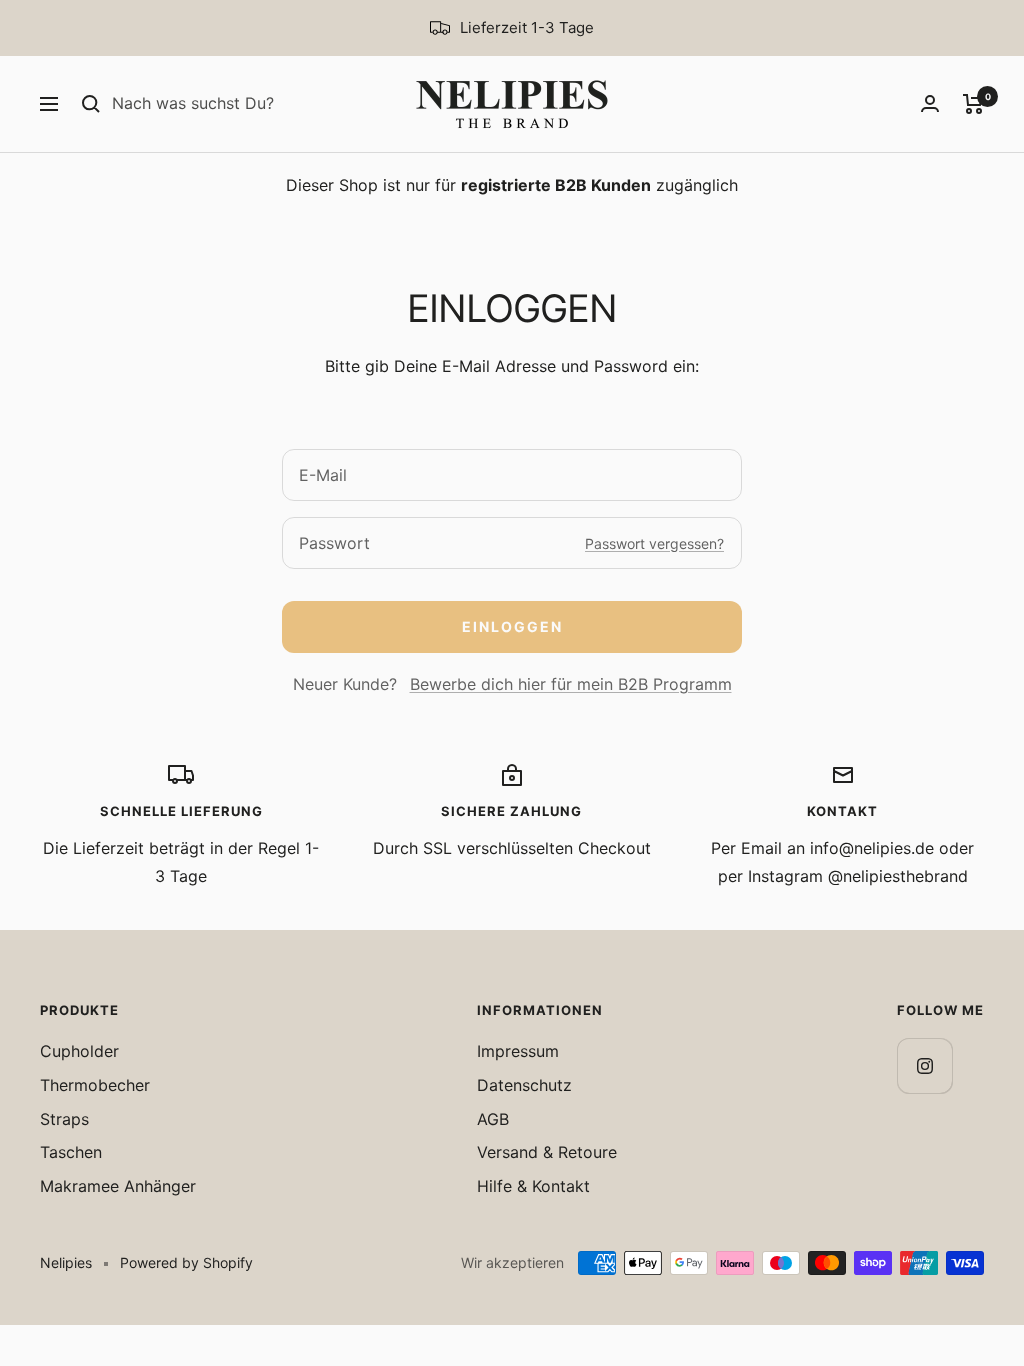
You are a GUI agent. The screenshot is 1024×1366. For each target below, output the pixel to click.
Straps (64, 1119)
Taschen (71, 1152)
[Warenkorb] (973, 104)
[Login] (930, 103)
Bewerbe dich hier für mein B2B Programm (571, 684)
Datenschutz (524, 1085)
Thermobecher (95, 1085)
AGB (493, 1119)
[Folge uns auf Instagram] (924, 1065)
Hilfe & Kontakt (533, 1186)
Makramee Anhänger (118, 1186)
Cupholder (79, 1051)
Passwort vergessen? (654, 543)
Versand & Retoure (547, 1152)
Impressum (518, 1051)
